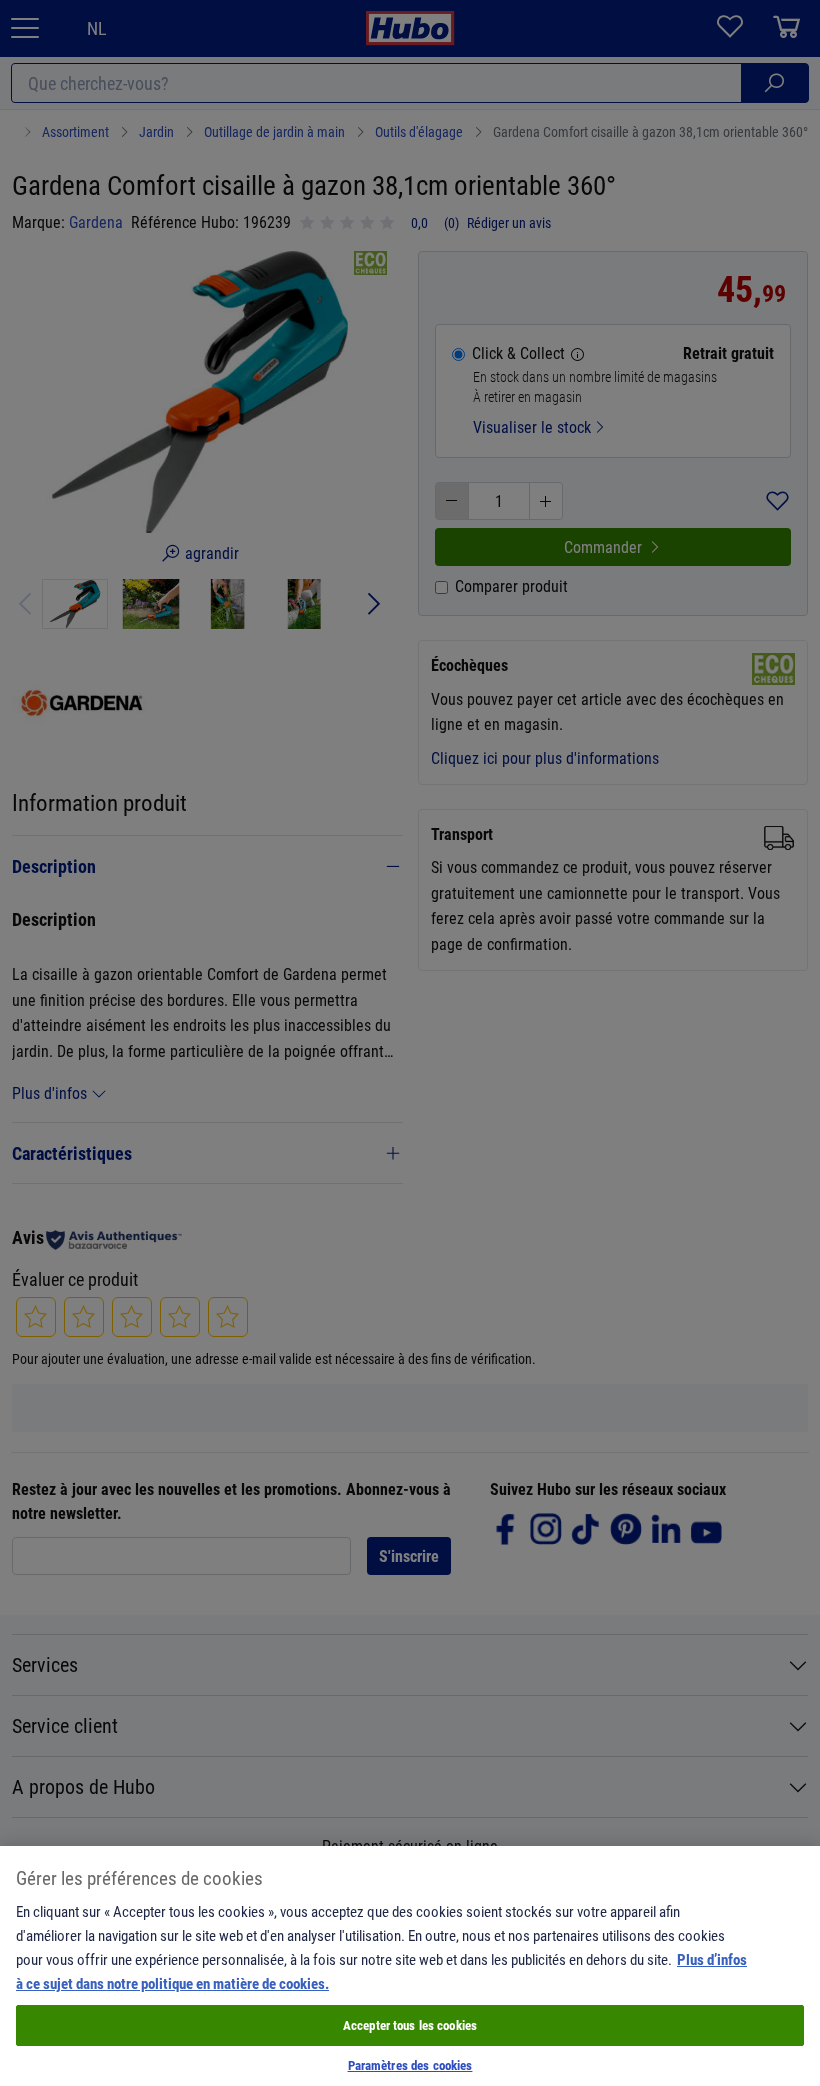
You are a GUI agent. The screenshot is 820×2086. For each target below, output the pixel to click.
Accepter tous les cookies (410, 2025)
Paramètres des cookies (410, 2065)
